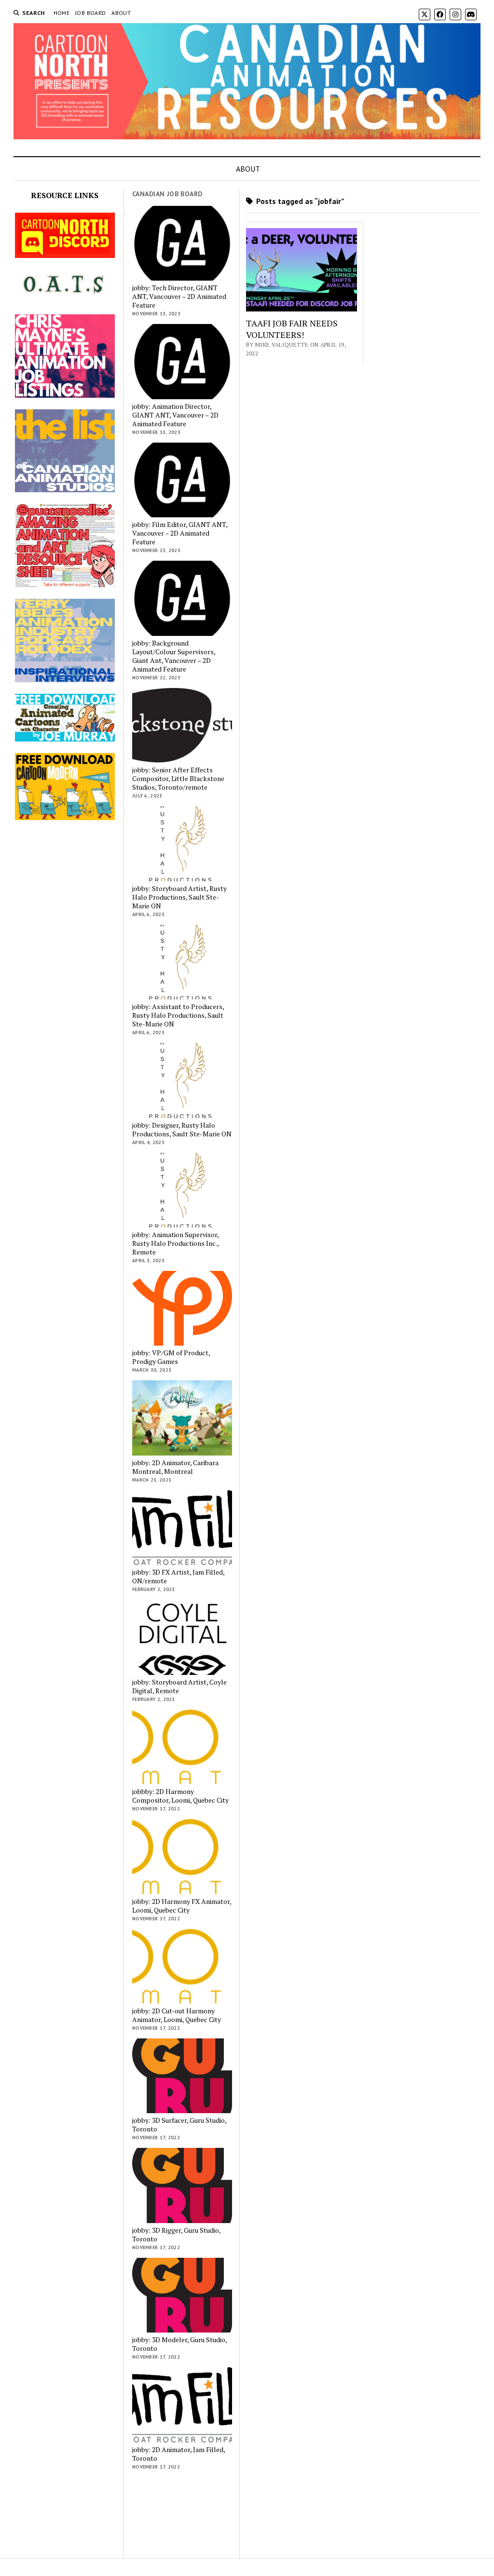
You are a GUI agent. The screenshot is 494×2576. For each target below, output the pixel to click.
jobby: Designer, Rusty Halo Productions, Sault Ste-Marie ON (182, 1130)
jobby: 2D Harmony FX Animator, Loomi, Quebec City (182, 1906)
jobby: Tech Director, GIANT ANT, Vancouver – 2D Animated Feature (179, 297)
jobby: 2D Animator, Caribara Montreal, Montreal (175, 1467)
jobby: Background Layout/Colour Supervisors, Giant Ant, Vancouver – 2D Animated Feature (174, 656)
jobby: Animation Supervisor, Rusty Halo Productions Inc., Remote (175, 1243)
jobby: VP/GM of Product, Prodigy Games (171, 1357)
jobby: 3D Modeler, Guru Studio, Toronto (179, 2344)
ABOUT (121, 13)
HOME (62, 13)
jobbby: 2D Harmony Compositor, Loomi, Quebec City (180, 1796)
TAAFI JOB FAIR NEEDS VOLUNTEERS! (292, 329)
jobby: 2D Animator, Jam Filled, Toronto (178, 2454)
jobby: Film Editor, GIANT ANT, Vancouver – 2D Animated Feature (180, 533)
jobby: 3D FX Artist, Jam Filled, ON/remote (178, 1577)
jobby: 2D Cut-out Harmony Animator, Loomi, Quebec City (177, 2015)
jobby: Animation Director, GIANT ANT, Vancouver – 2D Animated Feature (175, 415)
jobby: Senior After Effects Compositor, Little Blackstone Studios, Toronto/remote (178, 779)
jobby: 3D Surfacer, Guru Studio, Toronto (179, 2125)
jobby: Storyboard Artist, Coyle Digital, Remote (179, 1686)
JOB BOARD (90, 13)
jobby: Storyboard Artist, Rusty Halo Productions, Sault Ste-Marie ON (179, 897)
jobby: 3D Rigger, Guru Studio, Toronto (176, 2235)
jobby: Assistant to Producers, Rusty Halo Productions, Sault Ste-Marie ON (178, 1015)
